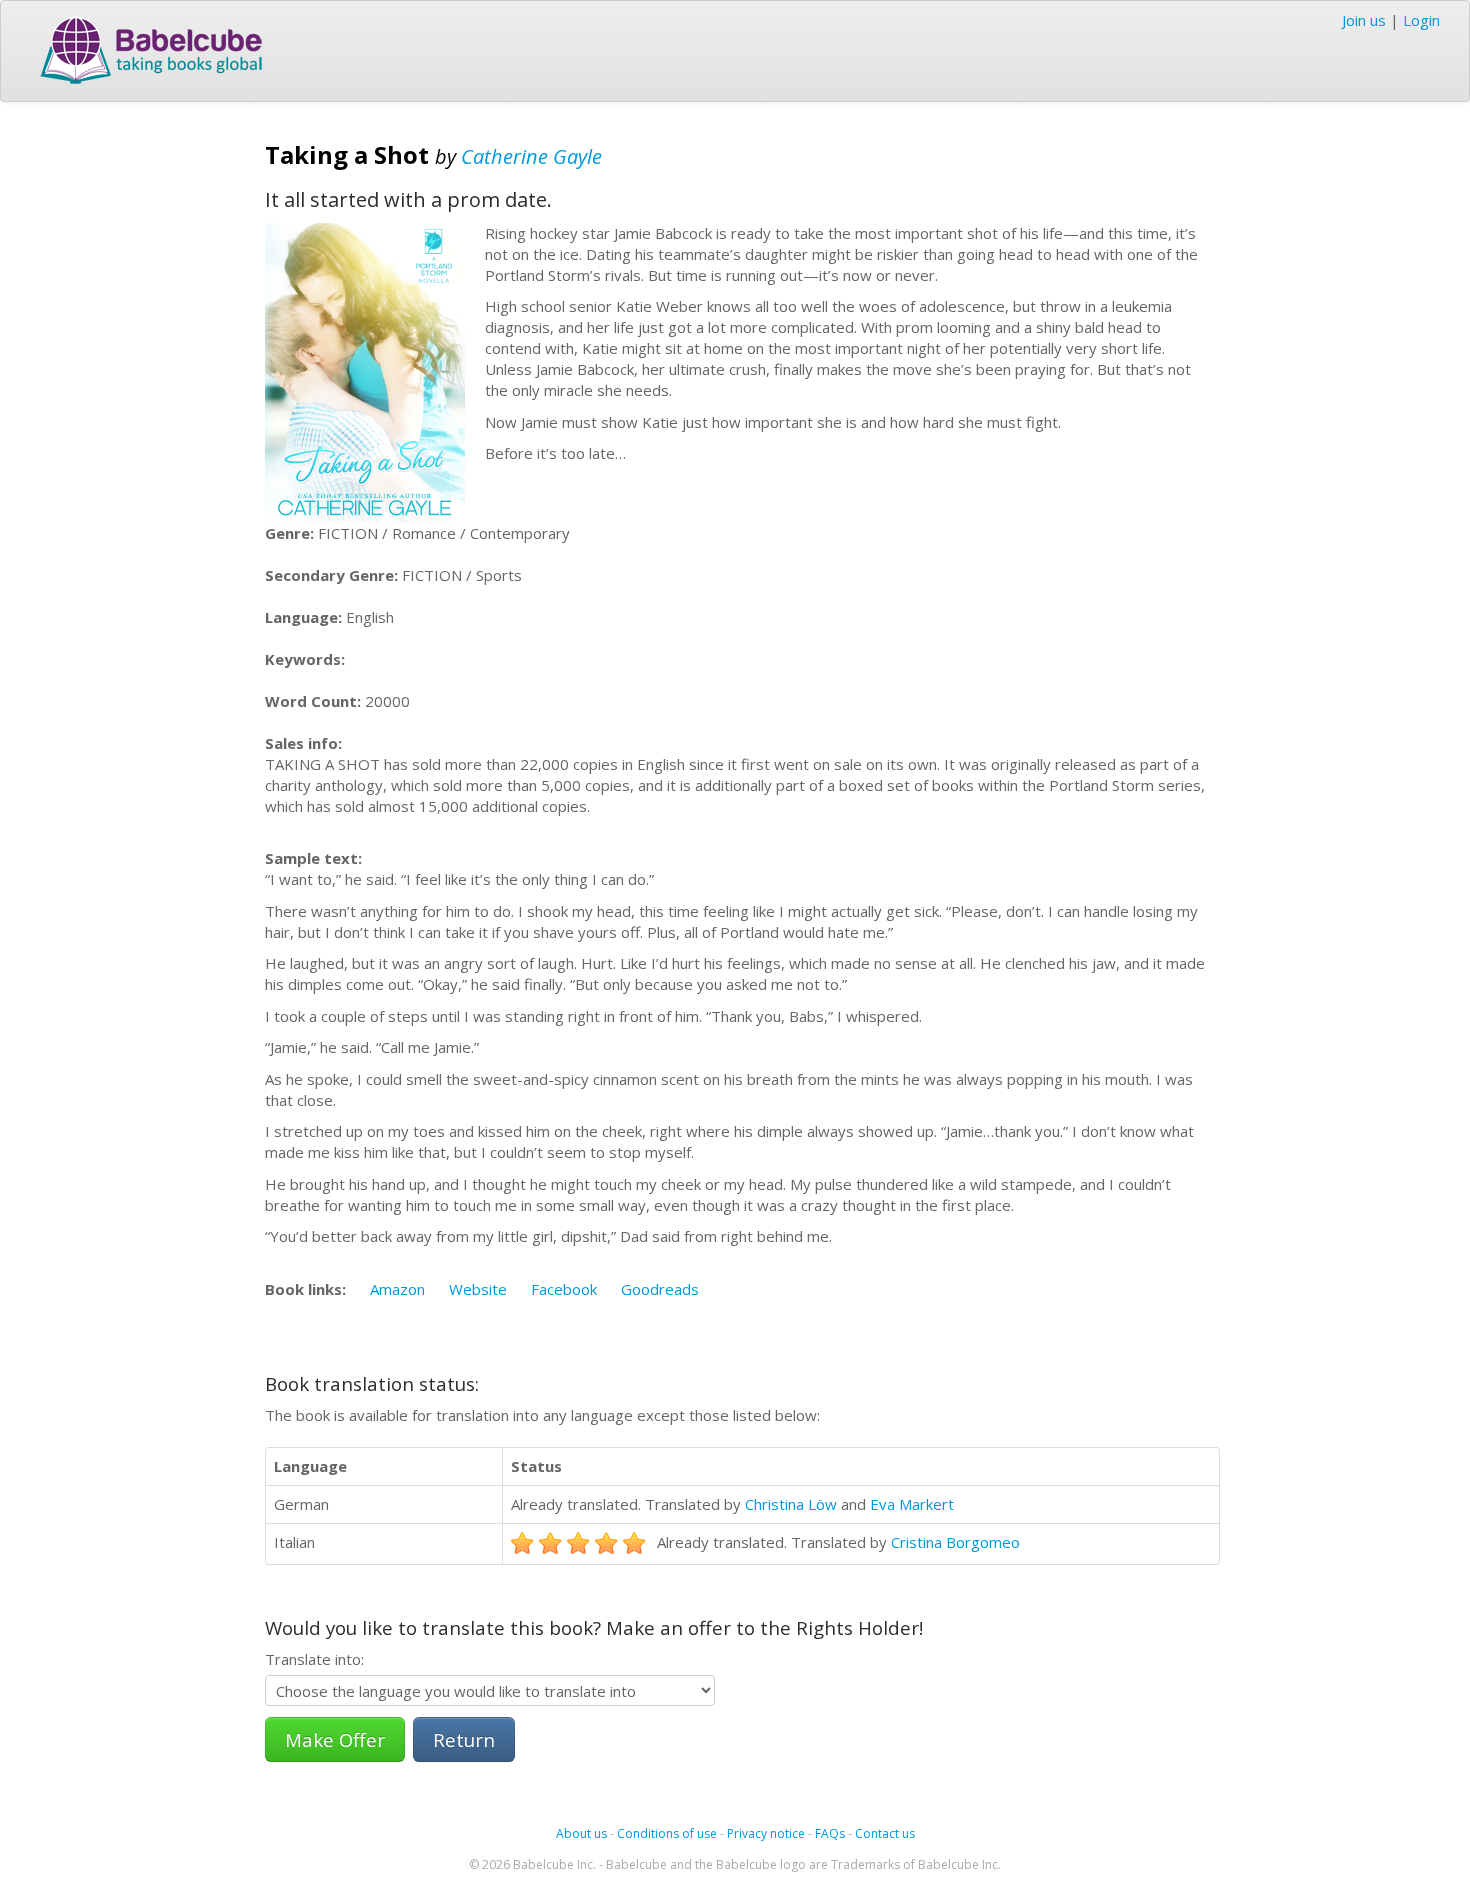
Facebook (564, 1289)
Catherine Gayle (531, 156)
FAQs (830, 1833)
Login (1421, 20)
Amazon (397, 1289)
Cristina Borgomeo (955, 1542)
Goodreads (660, 1289)
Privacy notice (766, 1833)
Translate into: (314, 1659)
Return (464, 1739)
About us (581, 1833)
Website (478, 1289)
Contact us (885, 1833)
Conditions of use (667, 1833)
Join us (1364, 20)
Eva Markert (912, 1504)
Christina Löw (791, 1504)
